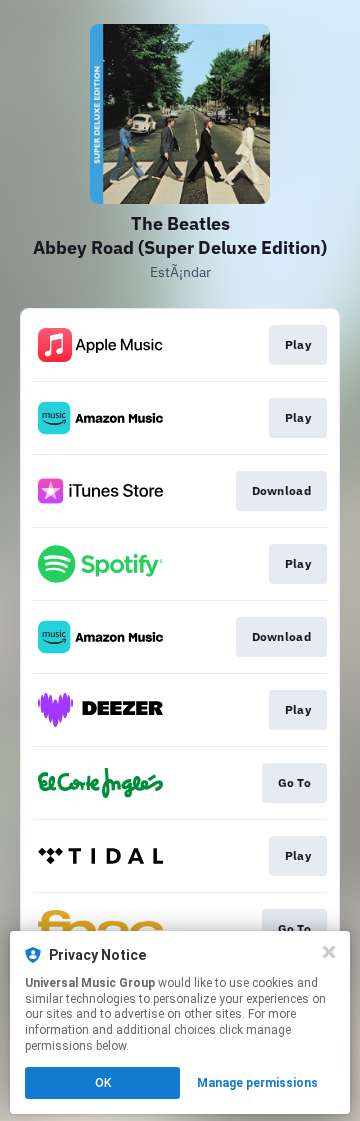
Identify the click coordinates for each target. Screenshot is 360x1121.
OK (103, 1083)
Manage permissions (257, 1083)
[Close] (329, 952)
